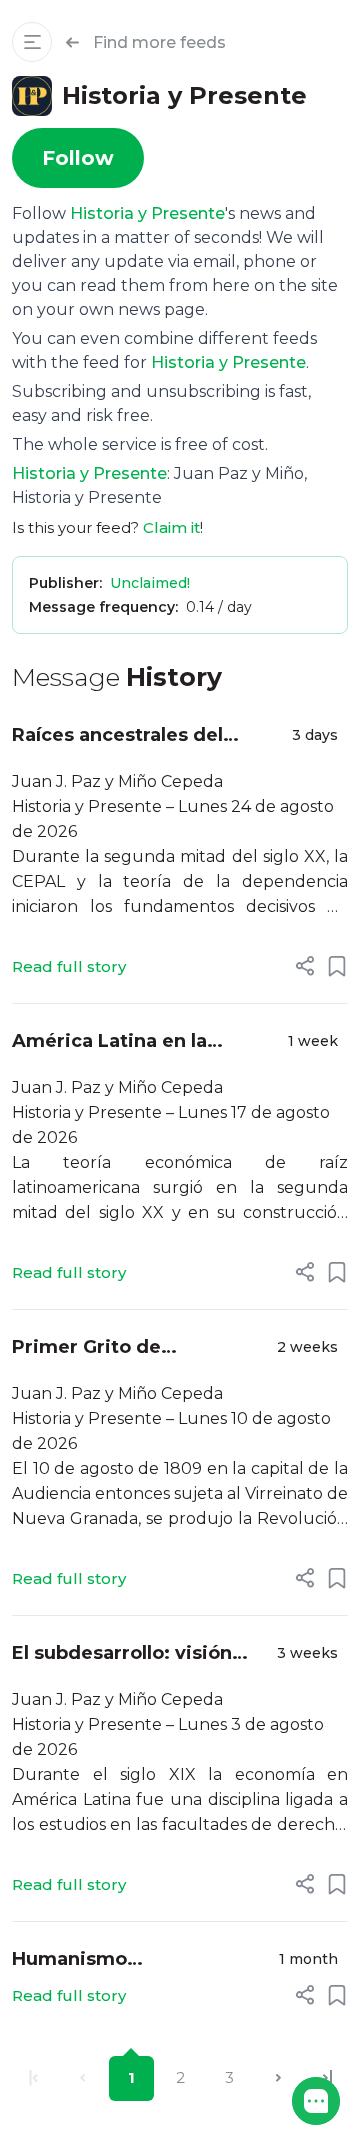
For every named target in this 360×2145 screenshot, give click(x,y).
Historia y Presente (147, 213)
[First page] (33, 2078)
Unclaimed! (150, 583)
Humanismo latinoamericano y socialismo (98, 1960)
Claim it (171, 527)
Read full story (69, 966)
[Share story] (305, 966)
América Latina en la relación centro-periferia (129, 1042)
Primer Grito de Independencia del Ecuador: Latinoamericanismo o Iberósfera (119, 1348)
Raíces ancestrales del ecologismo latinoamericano (117, 736)
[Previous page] (82, 2078)
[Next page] (278, 2078)
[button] (316, 2101)
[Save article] (337, 966)
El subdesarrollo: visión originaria (122, 1654)
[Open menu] (32, 42)
